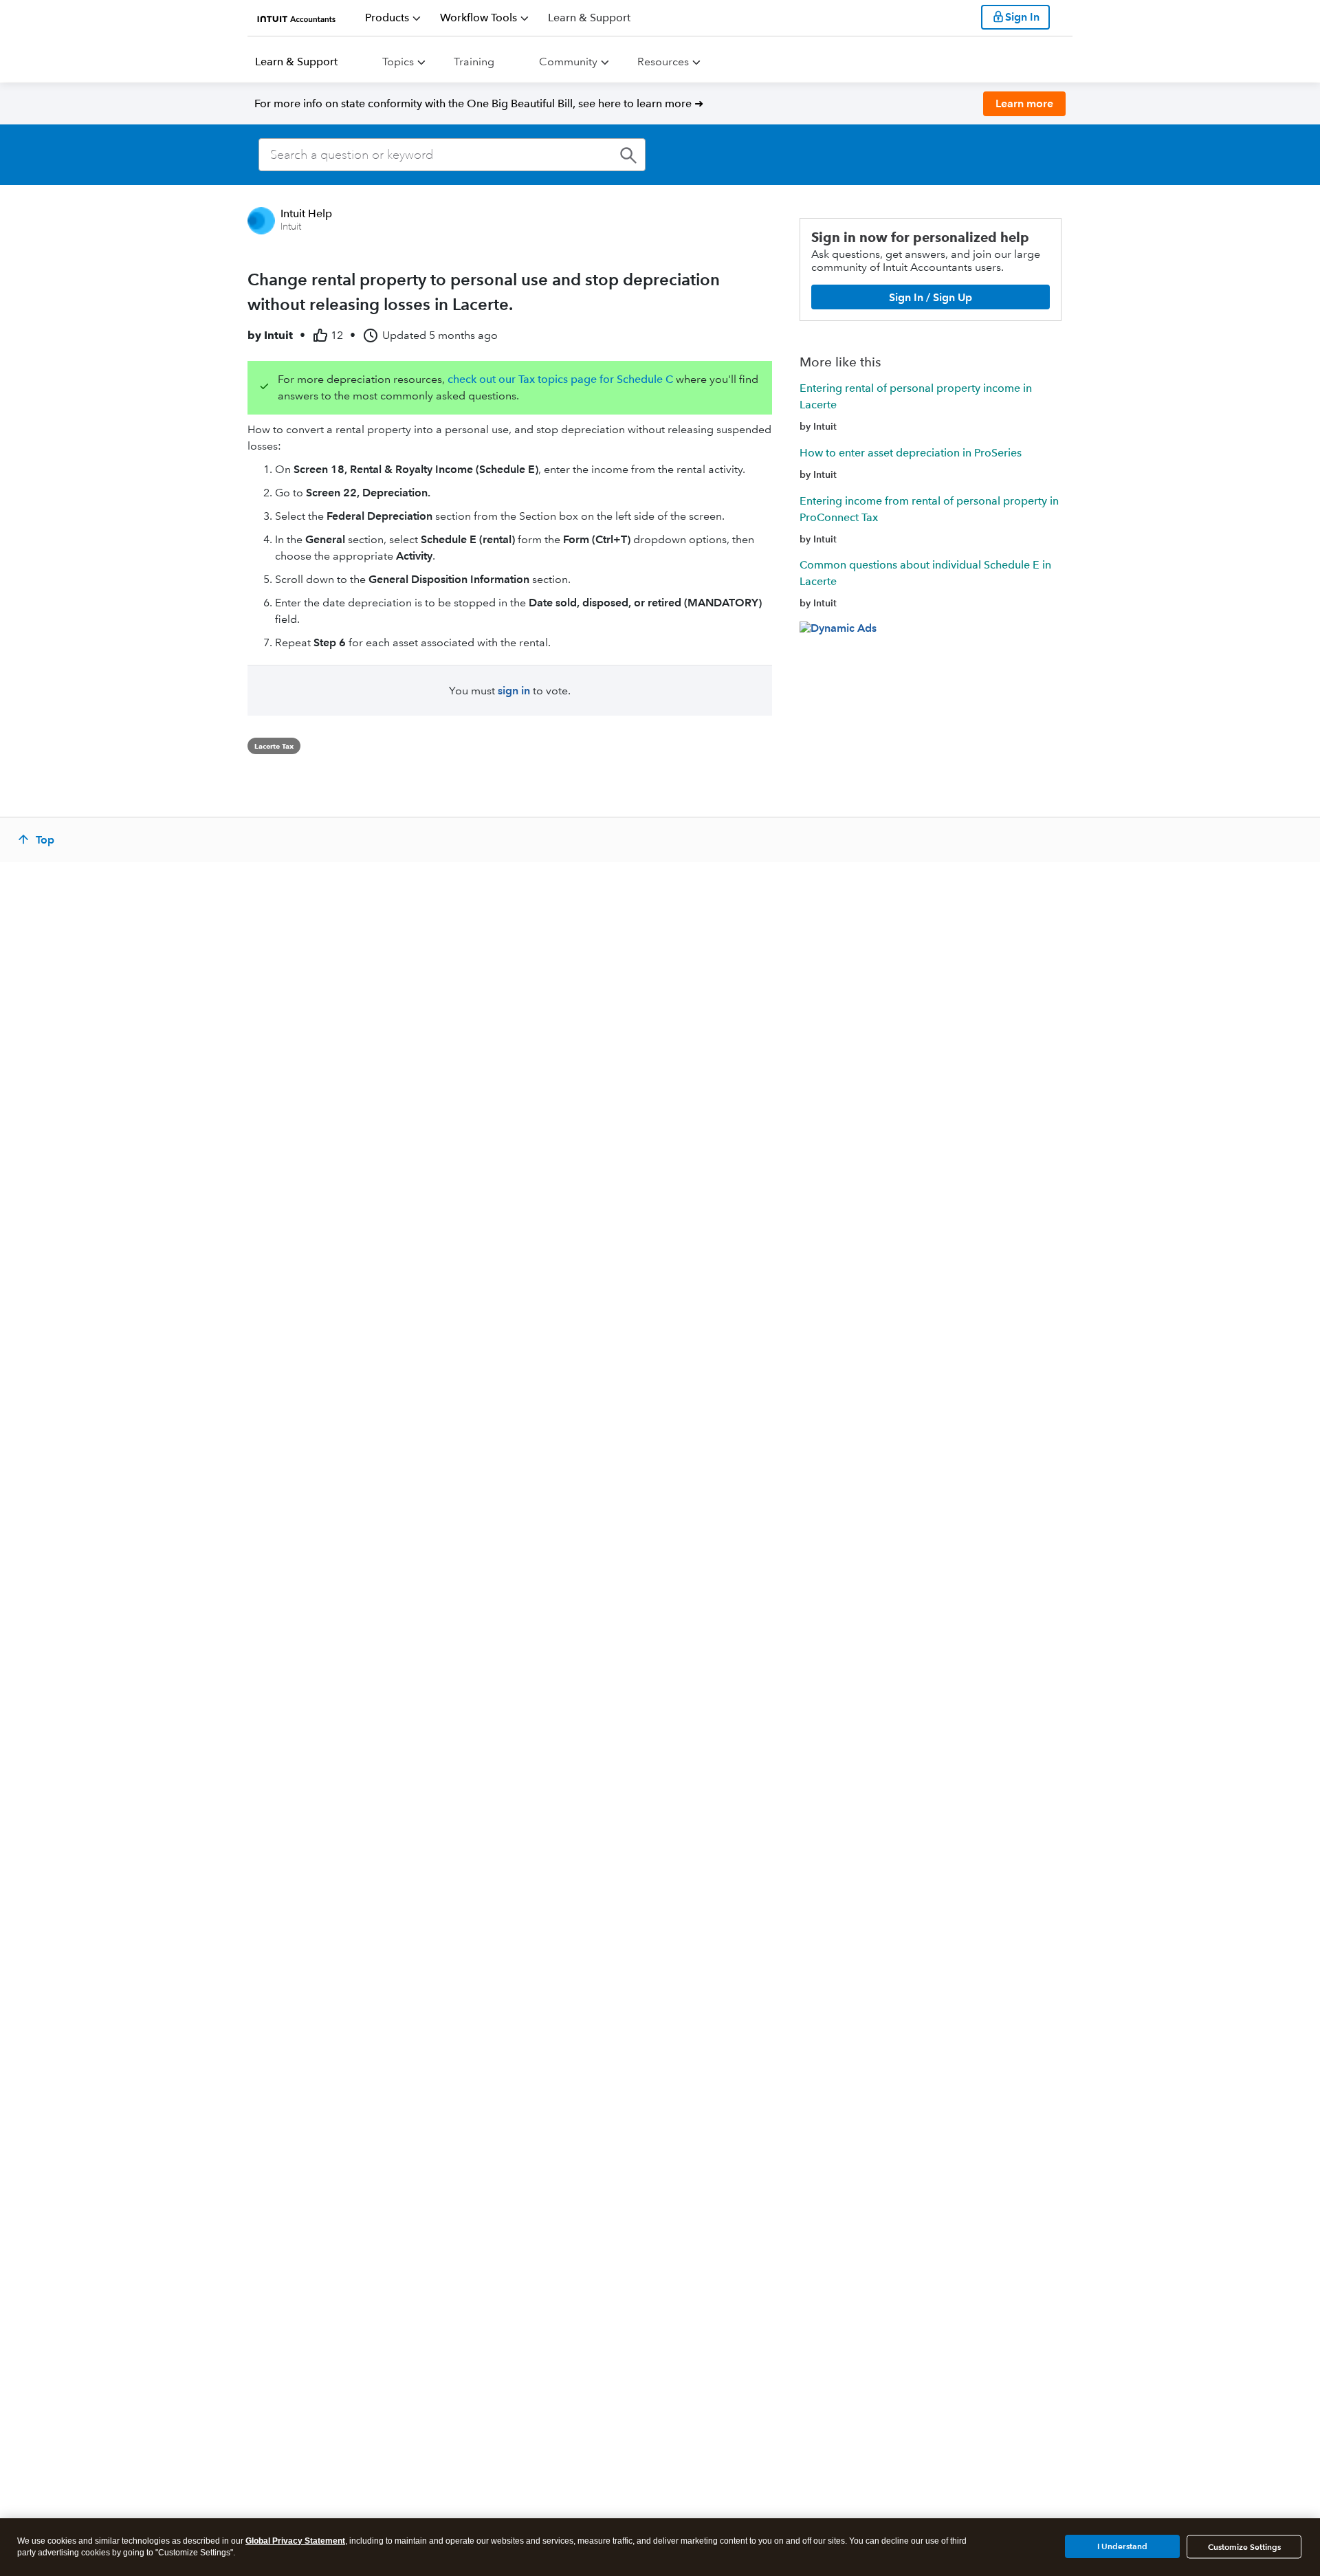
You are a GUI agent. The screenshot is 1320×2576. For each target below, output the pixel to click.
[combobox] (452, 155)
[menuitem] (393, 18)
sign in (514, 691)
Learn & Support (296, 62)
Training (474, 62)
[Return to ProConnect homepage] (297, 17)
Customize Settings (1244, 2547)
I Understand (1122, 2546)
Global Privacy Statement (295, 2541)
